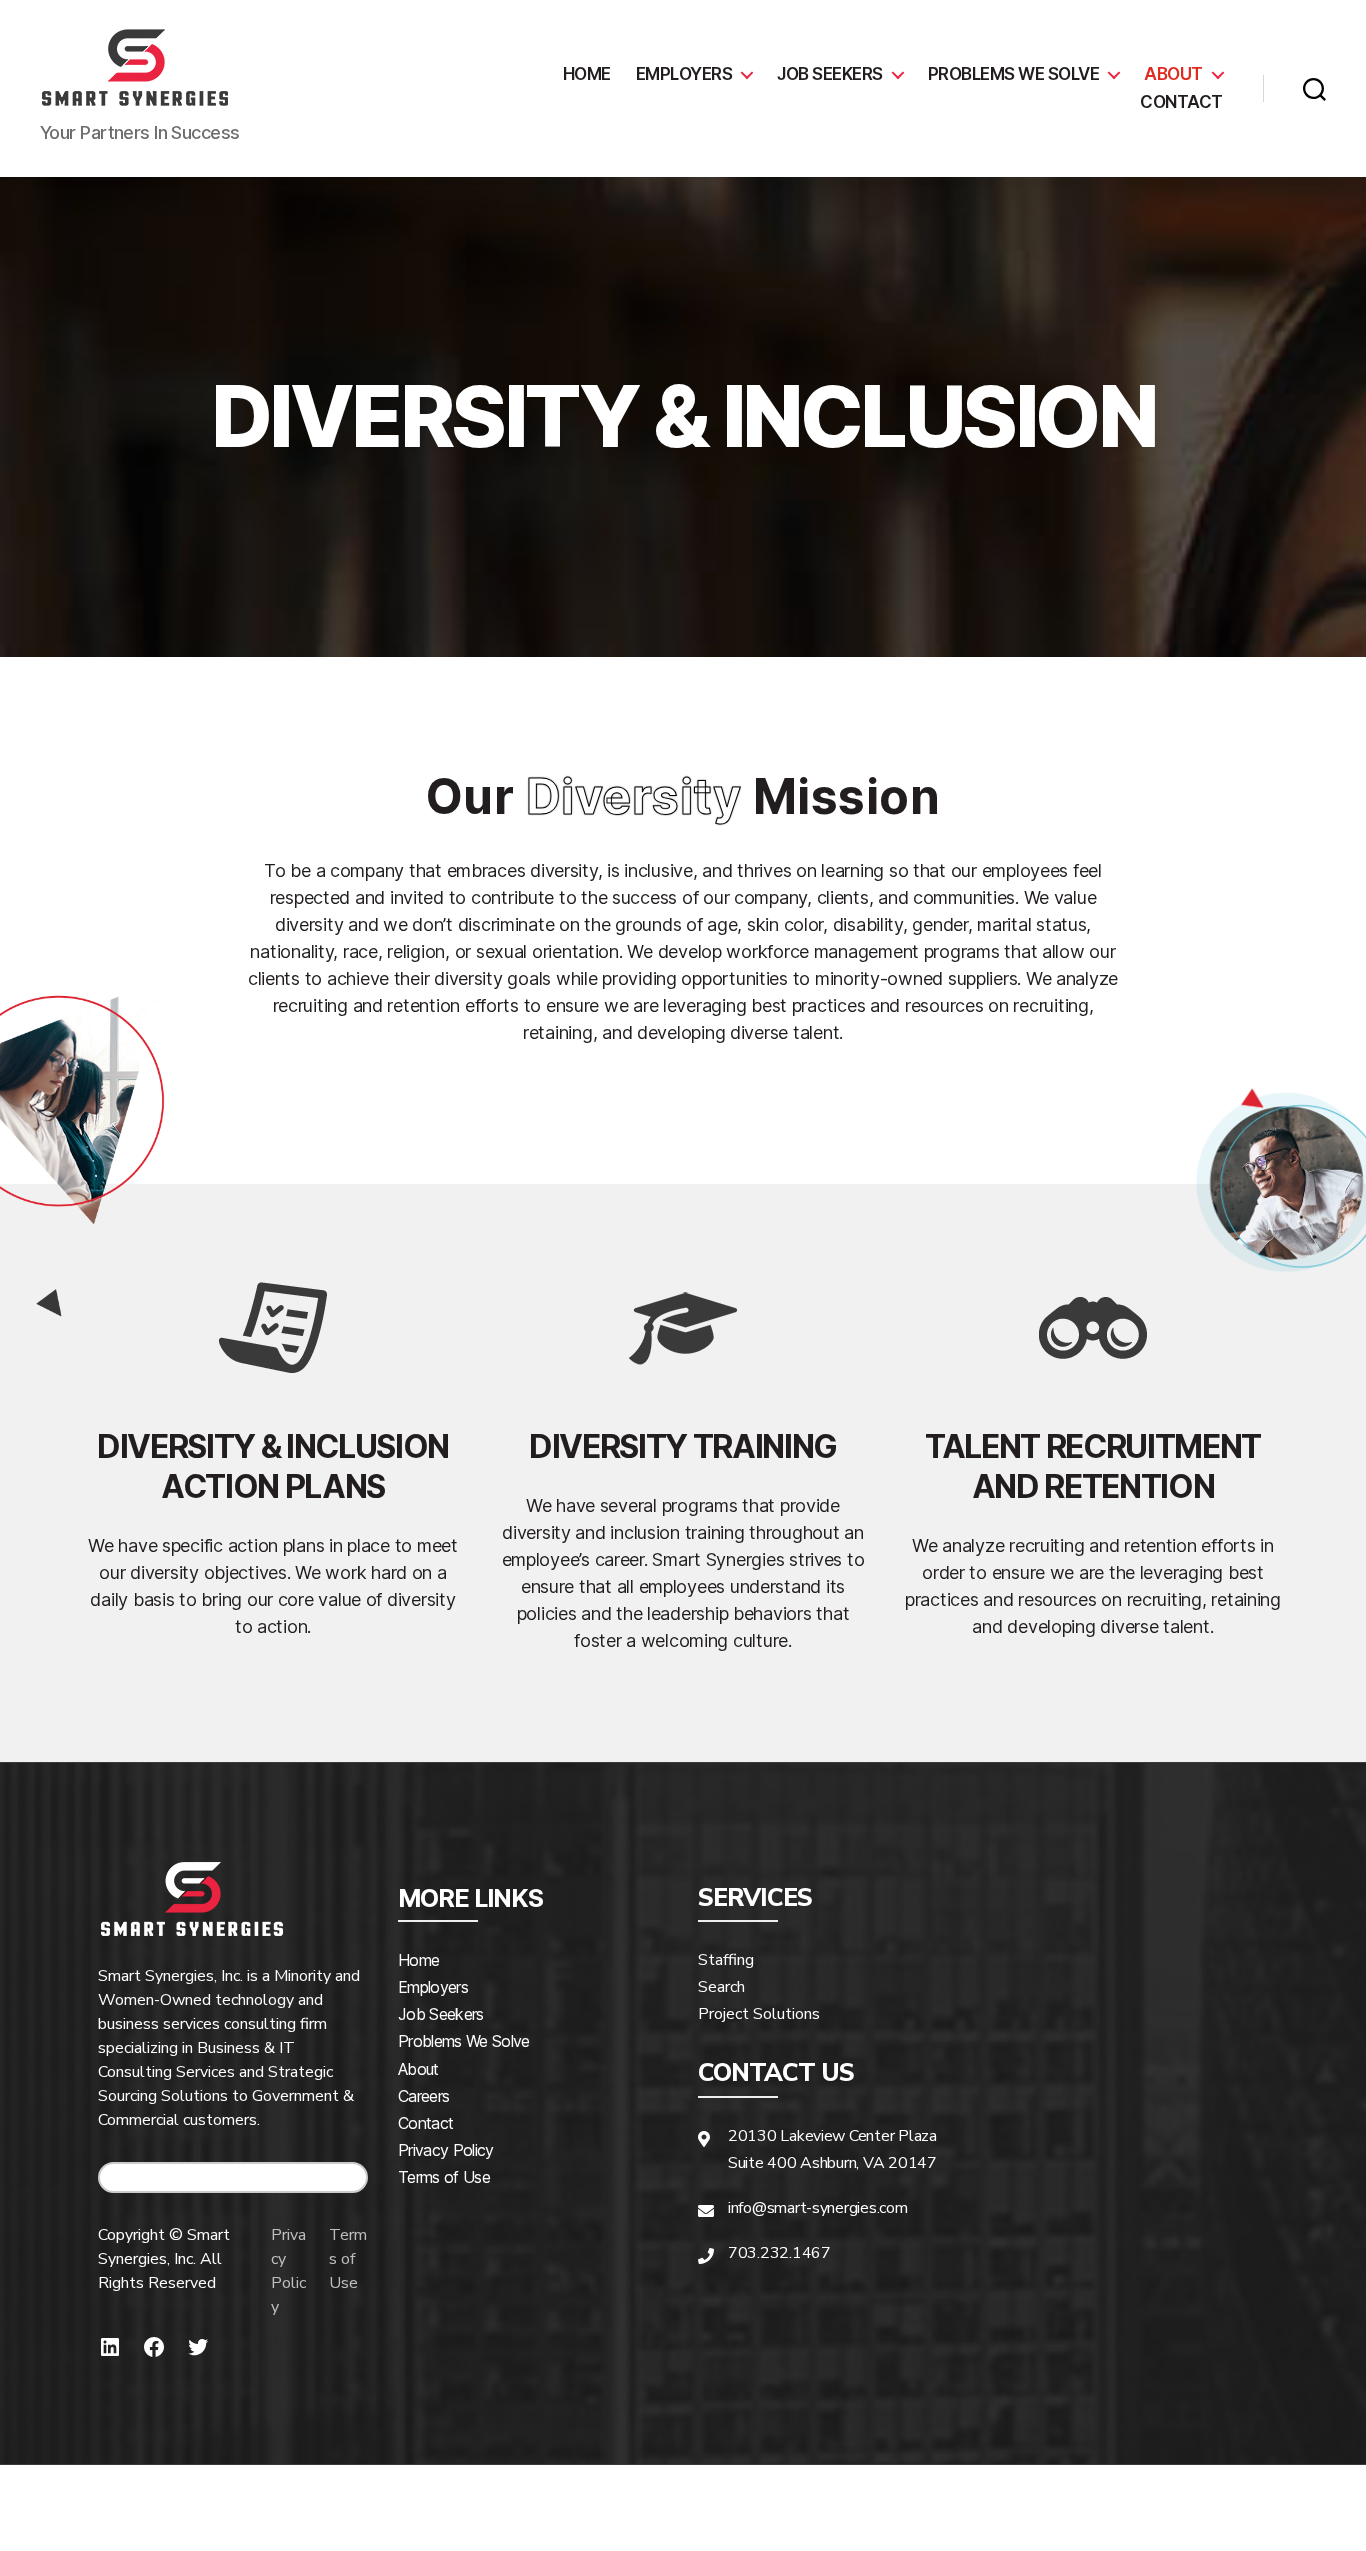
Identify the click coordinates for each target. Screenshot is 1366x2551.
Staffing (726, 1960)
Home (587, 74)
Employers (684, 74)
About (1173, 74)
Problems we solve (1014, 74)
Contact (1181, 102)
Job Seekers (830, 74)
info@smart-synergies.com (818, 2208)
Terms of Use (348, 2259)
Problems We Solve (464, 2041)
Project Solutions (759, 2014)
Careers (423, 2096)
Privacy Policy (288, 2271)
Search (721, 1987)
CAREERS (241, 2177)
